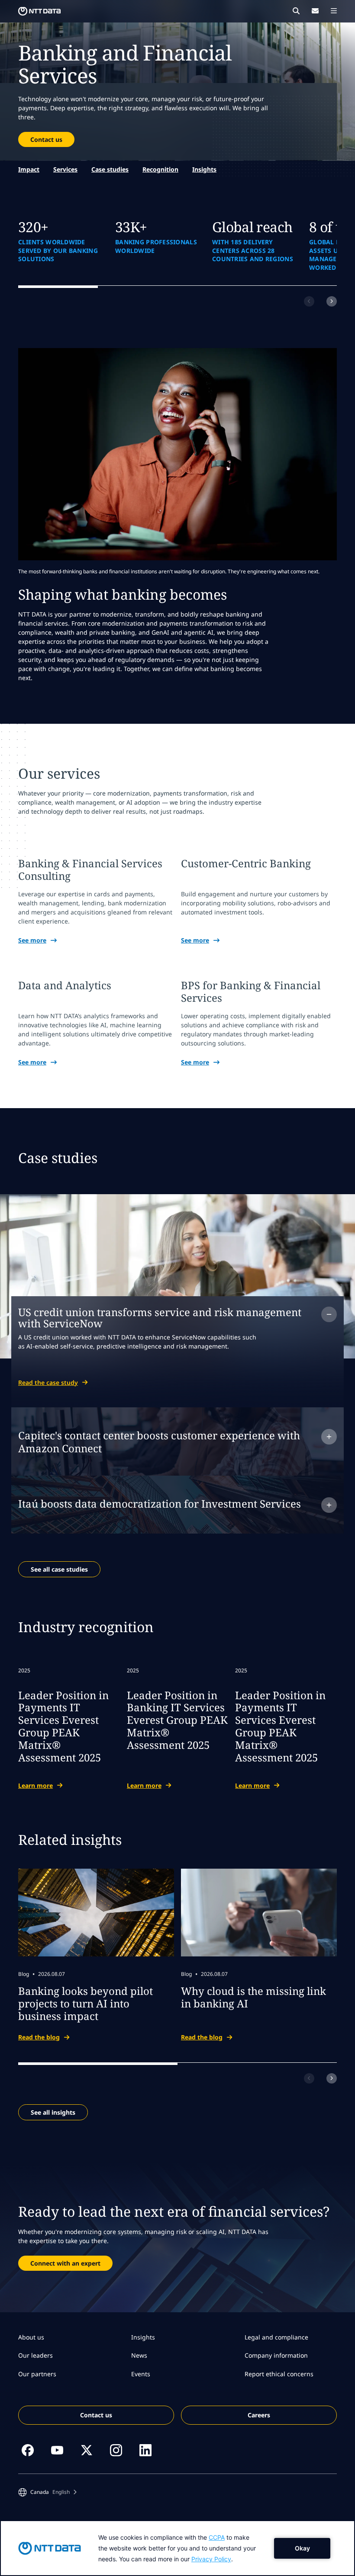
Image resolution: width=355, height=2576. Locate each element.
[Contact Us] (315, 11)
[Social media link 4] (116, 2450)
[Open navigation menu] (334, 11)
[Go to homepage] (39, 11)
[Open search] (296, 11)
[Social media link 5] (145, 2450)
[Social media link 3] (87, 2450)
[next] (332, 301)
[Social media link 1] (28, 2450)
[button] (47, 2492)
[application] (177, 2548)
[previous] (309, 301)
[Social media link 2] (57, 2450)
